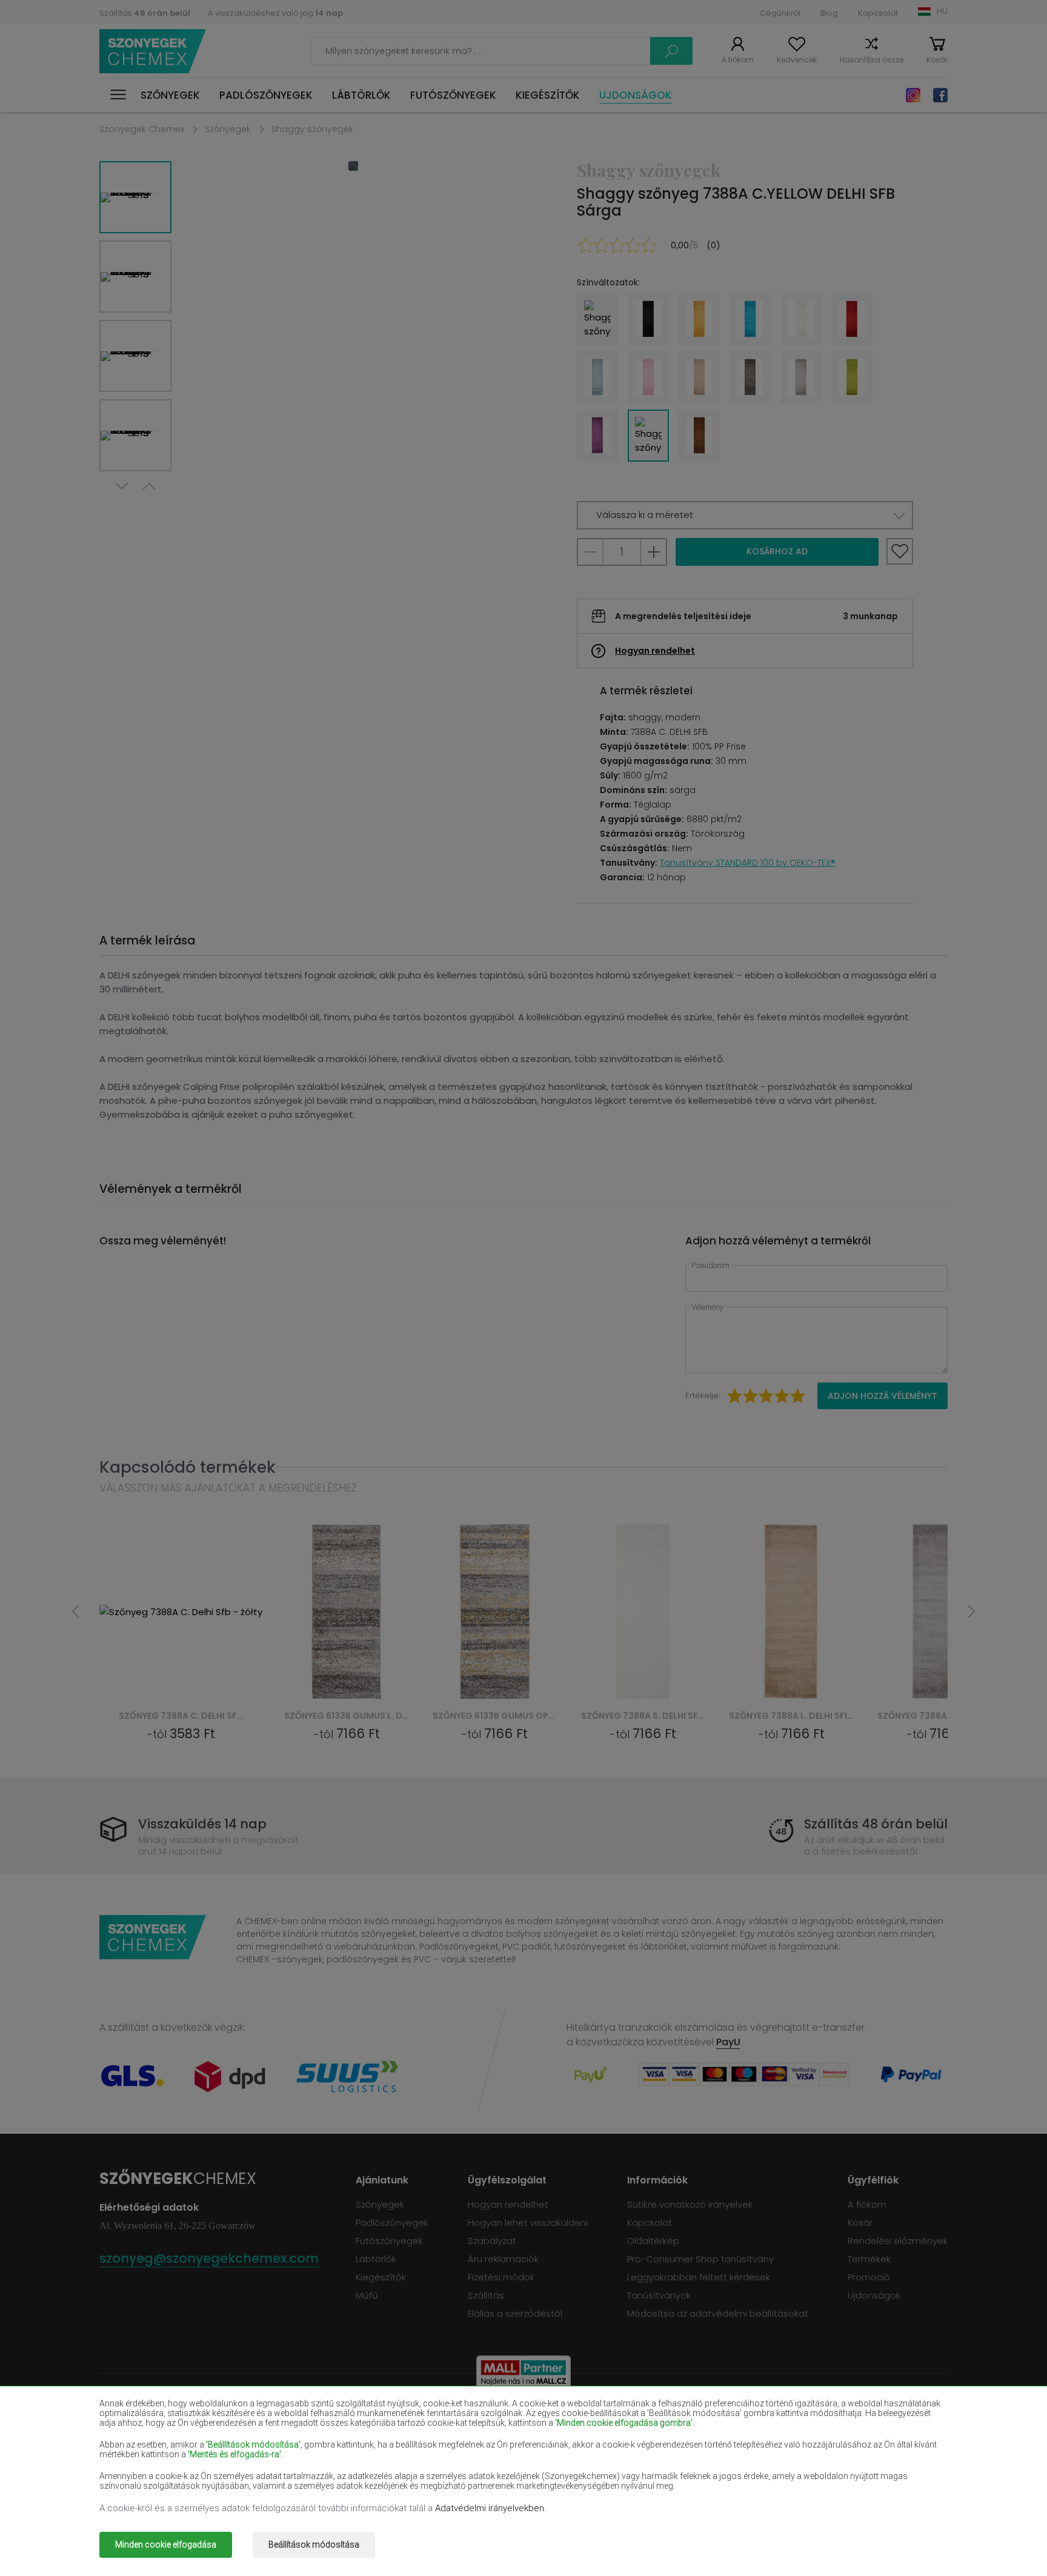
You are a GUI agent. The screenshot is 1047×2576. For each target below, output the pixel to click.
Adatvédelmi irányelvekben (490, 2508)
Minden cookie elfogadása (166, 2544)
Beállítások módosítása (314, 2544)
